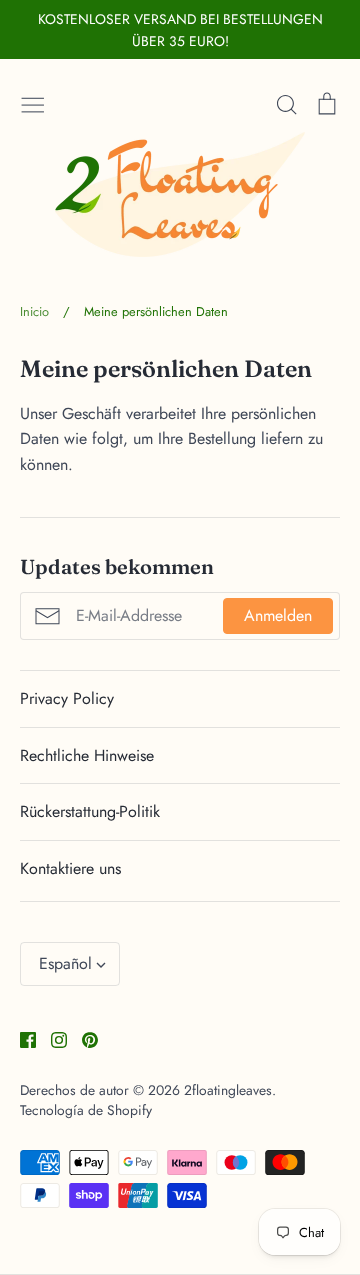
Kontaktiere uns (70, 868)
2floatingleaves (228, 1090)
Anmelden (278, 615)
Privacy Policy (67, 698)
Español (65, 963)
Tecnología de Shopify (86, 1110)
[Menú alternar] (33, 102)
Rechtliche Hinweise (87, 755)
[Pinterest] (82, 1038)
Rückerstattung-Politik (90, 811)
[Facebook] (20, 1038)
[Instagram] (51, 1038)
